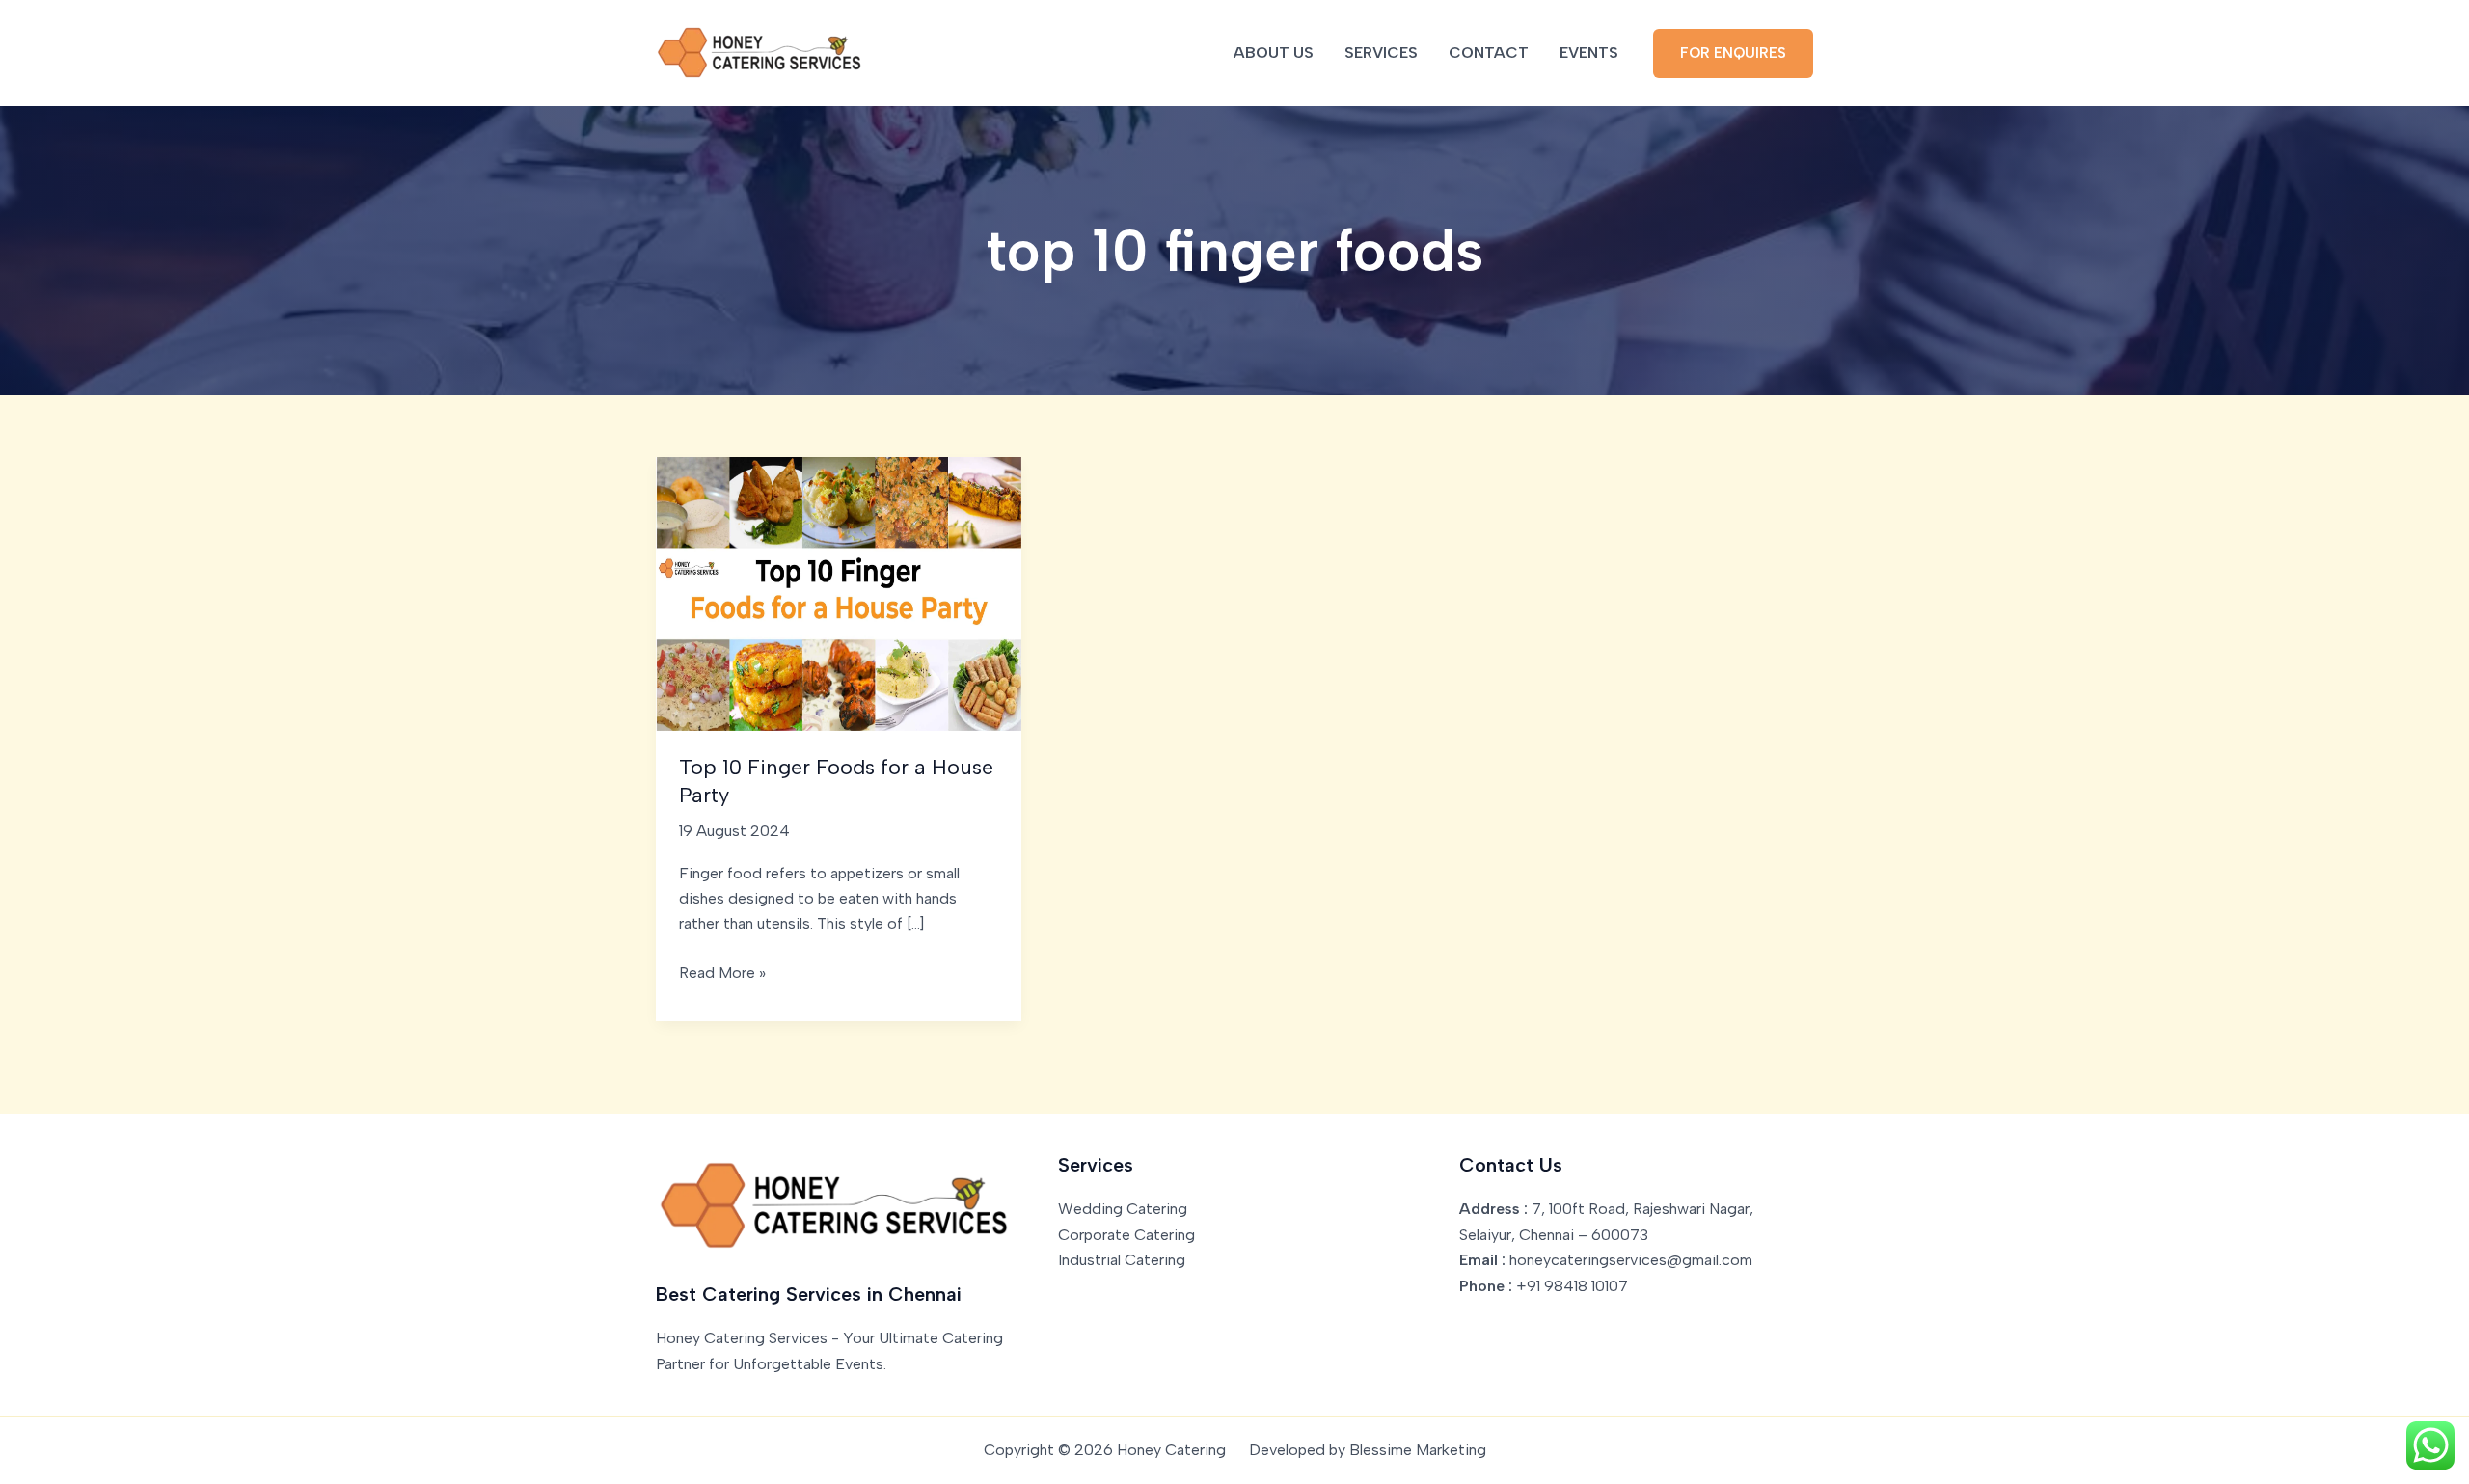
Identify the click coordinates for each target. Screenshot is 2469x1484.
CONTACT (1489, 53)
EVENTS (1589, 53)
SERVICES (1381, 53)
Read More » (722, 974)
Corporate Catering (1126, 1235)
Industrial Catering (1122, 1260)
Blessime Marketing (1418, 1450)
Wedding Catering (1123, 1209)
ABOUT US (1274, 53)
